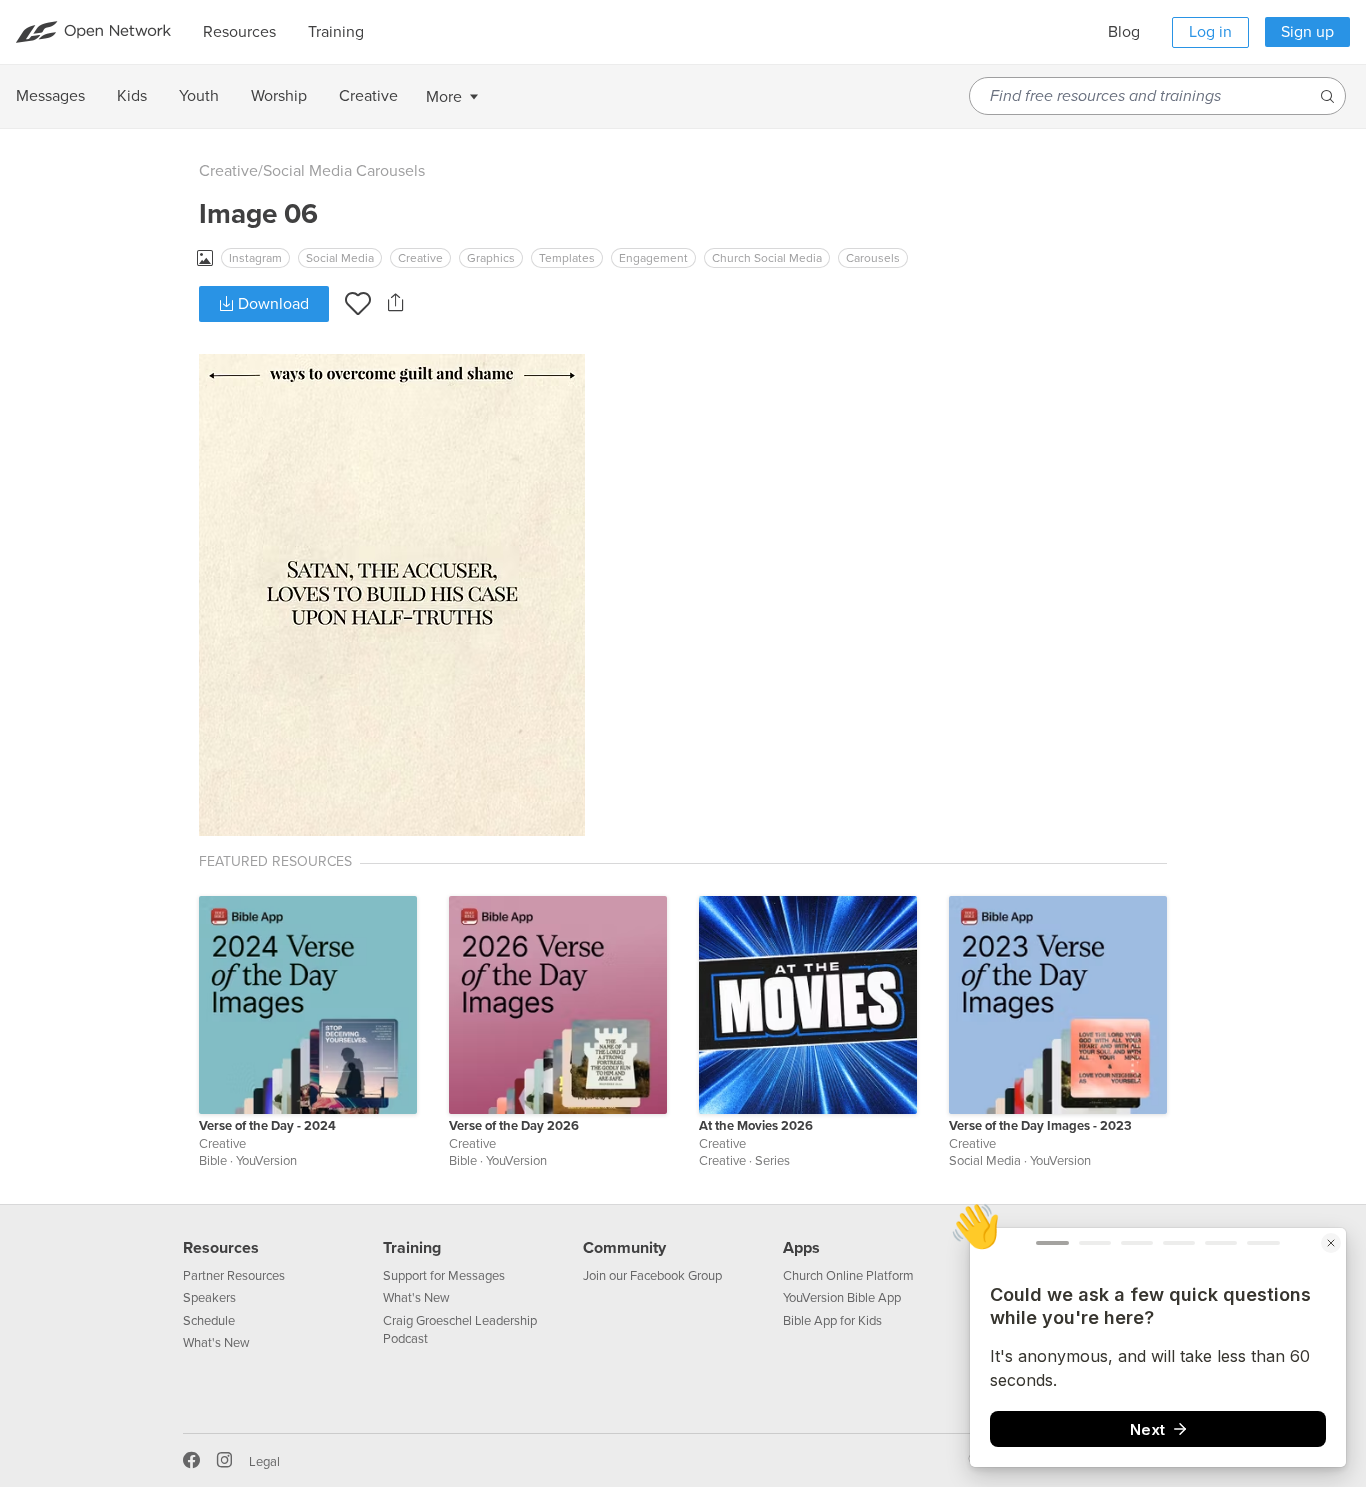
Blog (1124, 32)
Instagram (255, 258)
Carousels (873, 258)
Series (772, 1161)
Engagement (653, 258)
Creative (228, 171)
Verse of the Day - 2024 (267, 1126)
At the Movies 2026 (756, 1126)
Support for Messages (444, 1276)
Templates (567, 258)
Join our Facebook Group (652, 1276)
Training (412, 1248)
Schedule (209, 1321)
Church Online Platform (848, 1276)
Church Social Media (767, 258)
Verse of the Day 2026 (514, 1126)
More (444, 97)
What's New (216, 1343)
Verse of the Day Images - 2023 (1040, 1126)
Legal (264, 1462)
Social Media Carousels (344, 171)
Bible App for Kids (832, 1321)
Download (271, 304)
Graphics (491, 258)
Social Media (340, 258)
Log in (1210, 32)
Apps (801, 1248)
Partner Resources (234, 1276)
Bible (213, 1161)
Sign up (1307, 32)
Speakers (209, 1298)
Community (624, 1248)
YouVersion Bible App (842, 1298)
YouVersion (266, 1161)
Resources (221, 1248)
